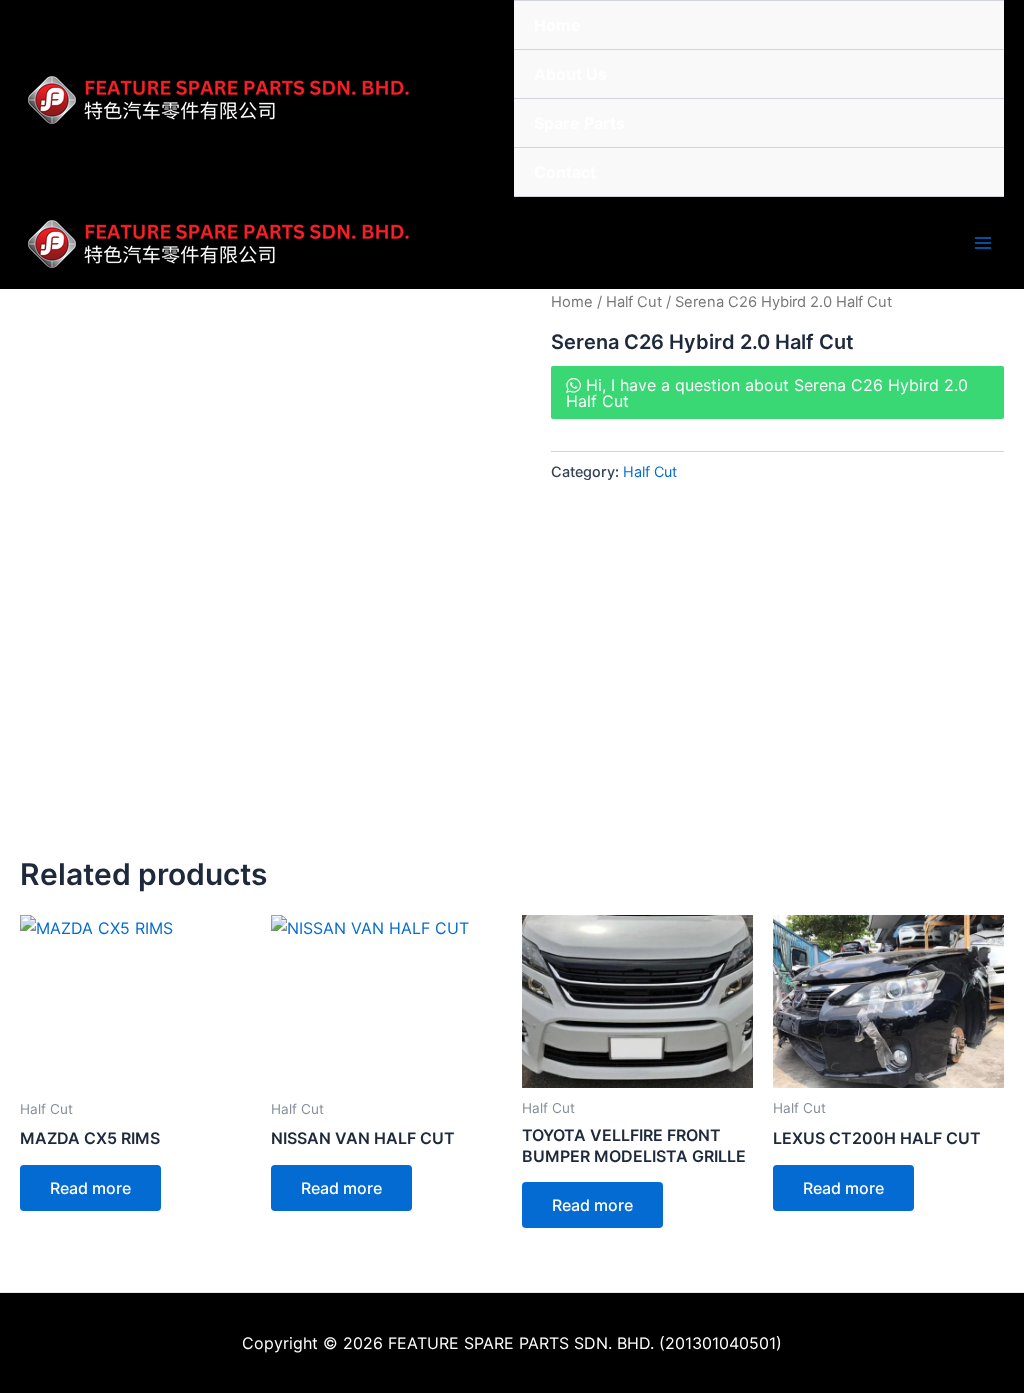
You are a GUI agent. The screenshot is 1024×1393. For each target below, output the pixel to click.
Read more (90, 1188)
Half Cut (634, 302)
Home (557, 25)
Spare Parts (579, 123)
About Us (570, 74)
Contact (565, 172)
